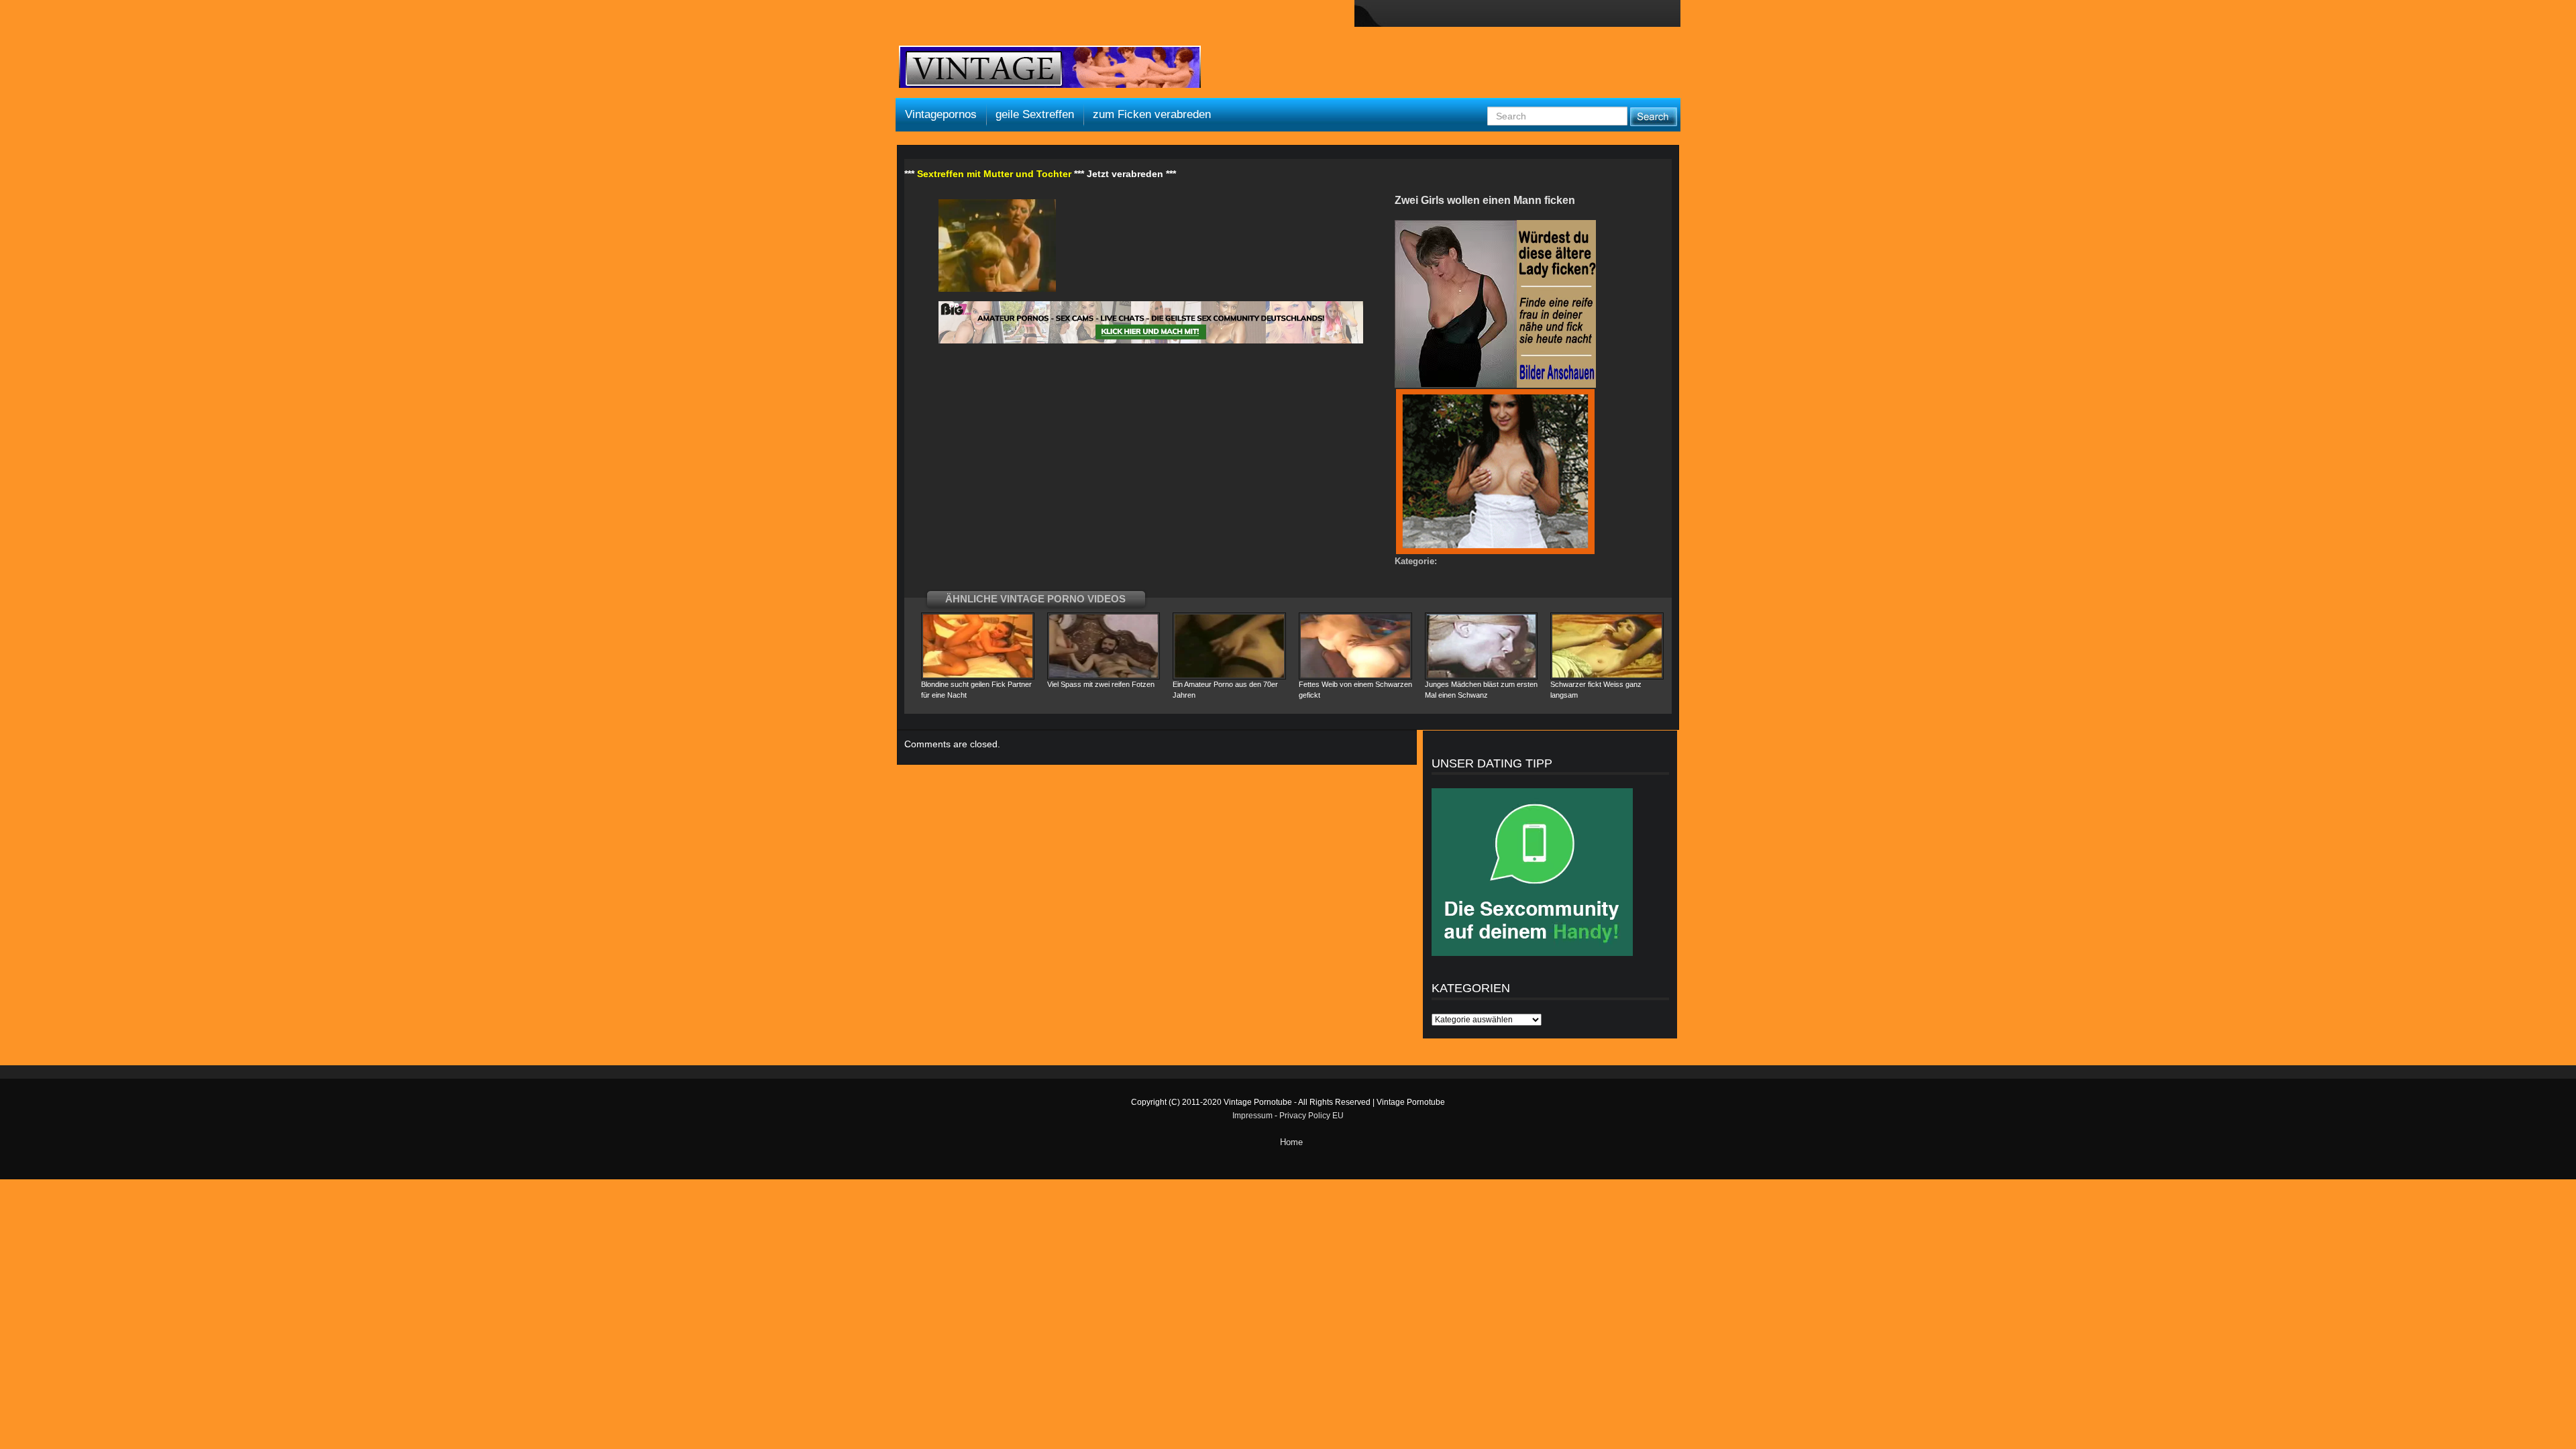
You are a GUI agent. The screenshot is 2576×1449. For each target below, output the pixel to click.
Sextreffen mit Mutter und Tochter (994, 174)
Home (1291, 1142)
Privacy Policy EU (1311, 1116)
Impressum (1252, 1116)
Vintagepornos (941, 114)
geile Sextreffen (1035, 114)
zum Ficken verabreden (1152, 114)
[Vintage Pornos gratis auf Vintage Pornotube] (1050, 68)
